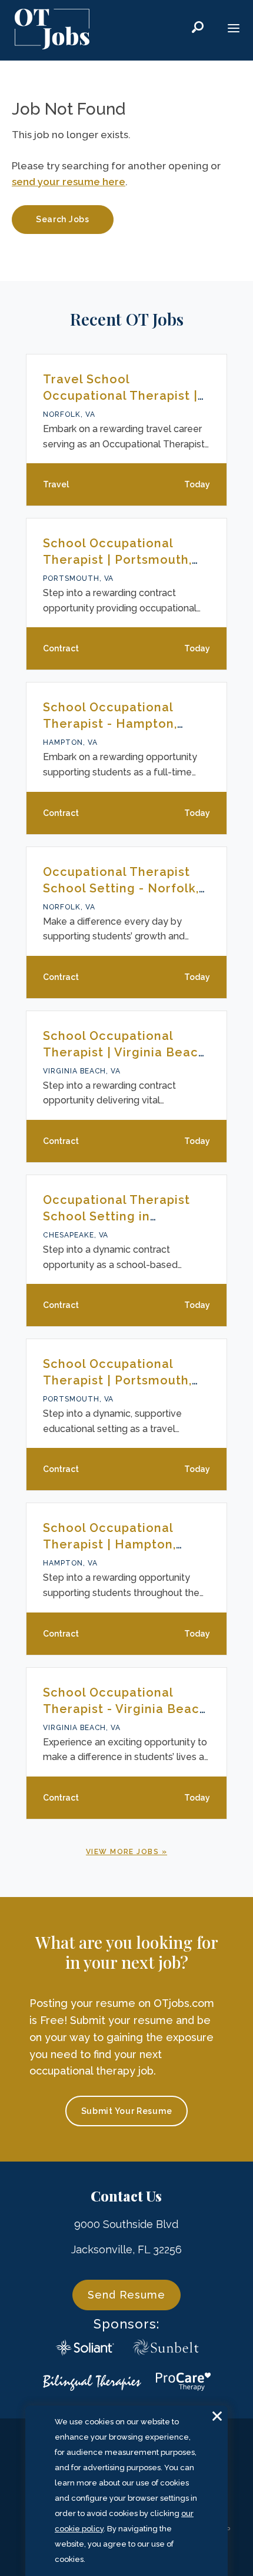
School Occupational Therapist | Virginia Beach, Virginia (126, 1052)
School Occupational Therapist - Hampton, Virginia (110, 724)
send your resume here (69, 182)
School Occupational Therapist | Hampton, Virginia (109, 1544)
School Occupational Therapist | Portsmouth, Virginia (117, 560)
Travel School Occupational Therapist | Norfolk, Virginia (120, 396)
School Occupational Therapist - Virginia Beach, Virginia (126, 1709)
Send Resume (126, 2295)
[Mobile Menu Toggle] (234, 29)
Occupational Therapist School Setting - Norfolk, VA (121, 888)
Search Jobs (63, 219)
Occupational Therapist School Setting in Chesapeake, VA (116, 1216)
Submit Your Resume (127, 2111)
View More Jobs (122, 1852)
